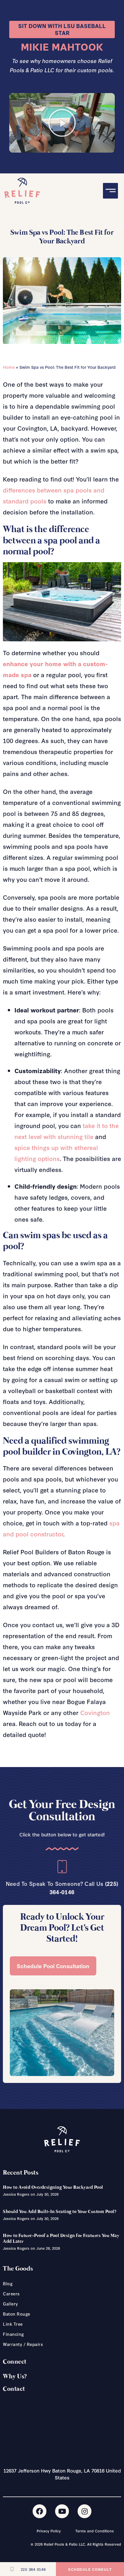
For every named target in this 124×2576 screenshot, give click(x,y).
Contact (14, 2389)
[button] (62, 123)
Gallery (11, 2304)
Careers (11, 2294)
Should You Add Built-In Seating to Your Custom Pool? (60, 2212)
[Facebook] (40, 2511)
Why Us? (15, 2377)
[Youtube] (62, 2511)
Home (9, 367)
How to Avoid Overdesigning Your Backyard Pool (53, 2187)
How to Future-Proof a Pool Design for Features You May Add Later (61, 2238)
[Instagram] (84, 2511)
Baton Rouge (17, 2314)
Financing (14, 2334)
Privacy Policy (49, 2531)
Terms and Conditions (95, 2531)
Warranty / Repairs (23, 2344)
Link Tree (13, 2324)
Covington (95, 1712)
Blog (8, 2284)
